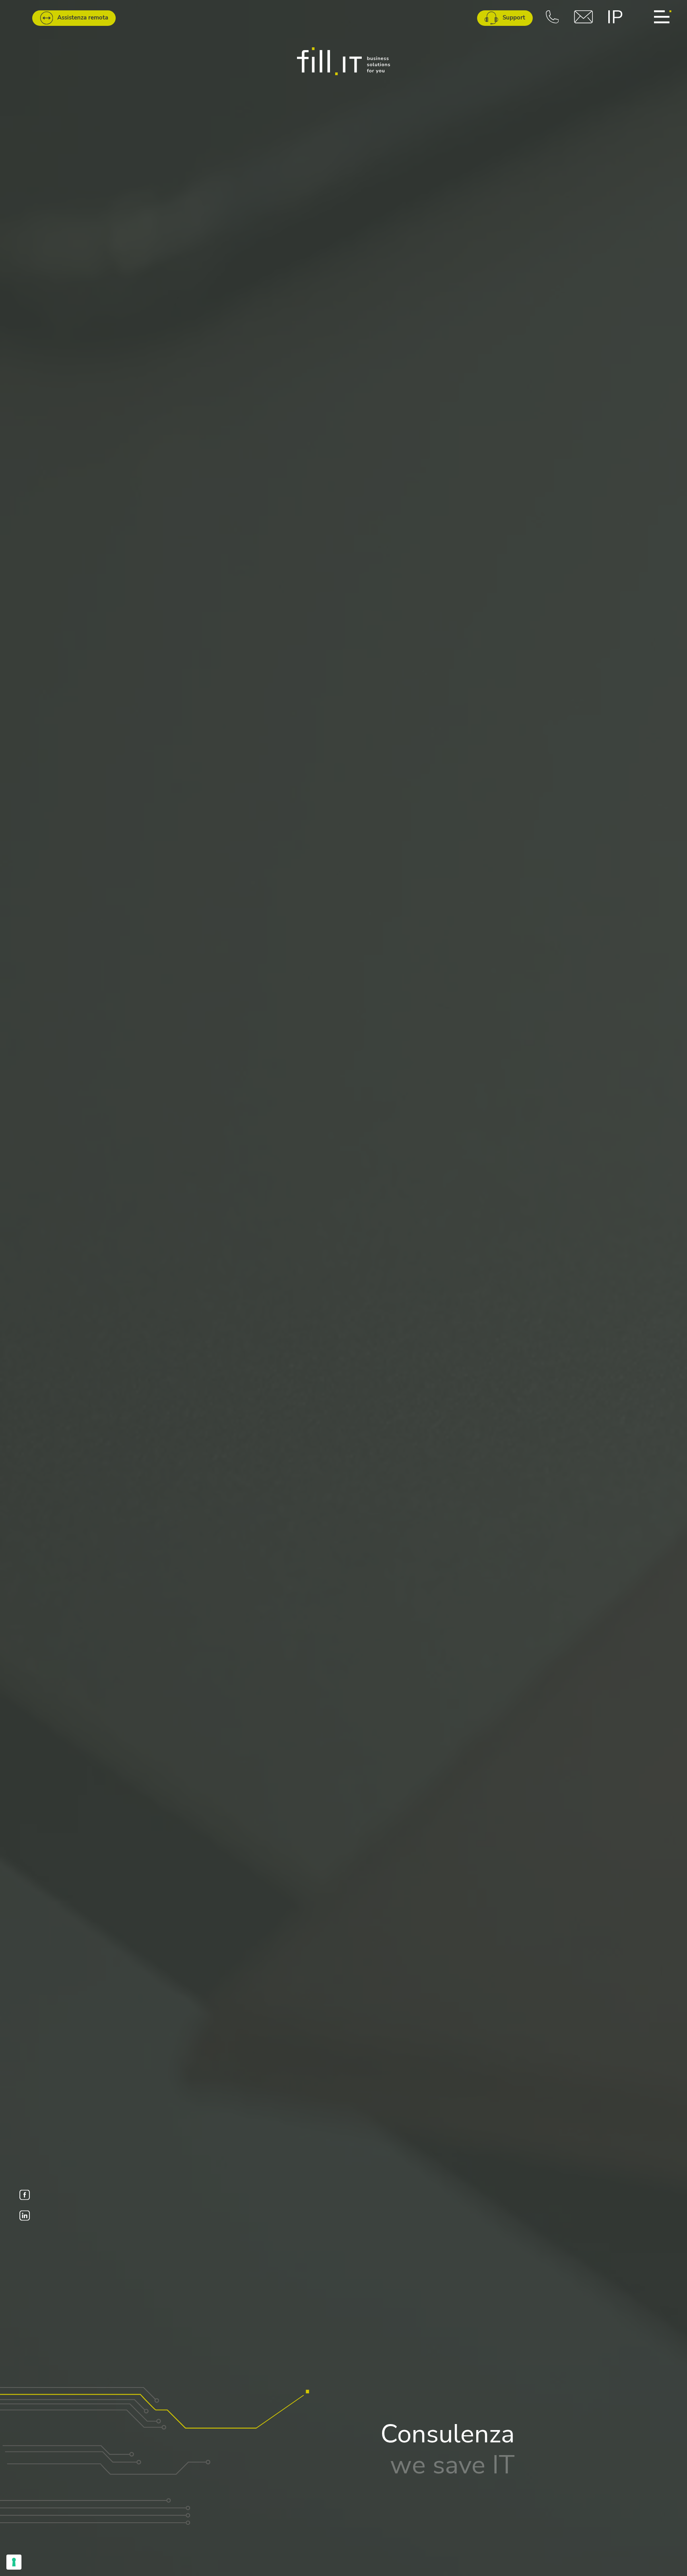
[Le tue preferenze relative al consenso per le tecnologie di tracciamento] (14, 2562)
